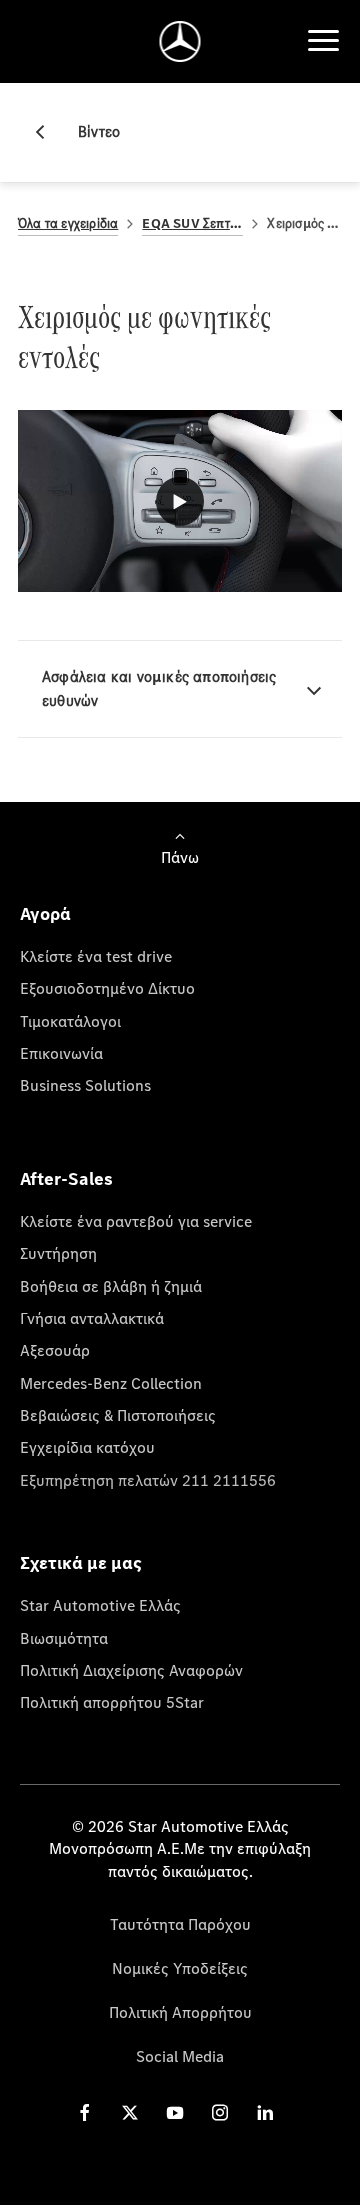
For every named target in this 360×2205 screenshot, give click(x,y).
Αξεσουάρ (55, 1350)
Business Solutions (85, 1085)
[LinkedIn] (265, 2112)
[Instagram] (220, 2112)
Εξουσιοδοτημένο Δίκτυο (107, 988)
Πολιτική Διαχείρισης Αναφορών (131, 1670)
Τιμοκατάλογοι (70, 1021)
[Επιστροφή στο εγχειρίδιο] (48, 132)
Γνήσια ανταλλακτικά (92, 1318)
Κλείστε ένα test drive (96, 956)
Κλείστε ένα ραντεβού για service (136, 1221)
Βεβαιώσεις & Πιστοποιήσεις (118, 1415)
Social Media (180, 2056)
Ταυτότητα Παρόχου (180, 1924)
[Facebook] (85, 2112)
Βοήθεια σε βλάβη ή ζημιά (111, 1286)
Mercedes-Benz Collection (111, 1383)
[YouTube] (175, 2112)
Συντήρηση (58, 1253)
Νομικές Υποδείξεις (180, 1968)
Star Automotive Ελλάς (100, 1605)
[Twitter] (130, 2112)
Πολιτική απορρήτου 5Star (112, 1702)
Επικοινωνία (61, 1053)
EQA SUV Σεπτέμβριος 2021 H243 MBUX (192, 223)
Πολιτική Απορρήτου (180, 2012)
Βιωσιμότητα (64, 1638)
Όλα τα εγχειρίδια (68, 223)
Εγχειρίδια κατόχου (87, 1447)
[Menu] (323, 41)
